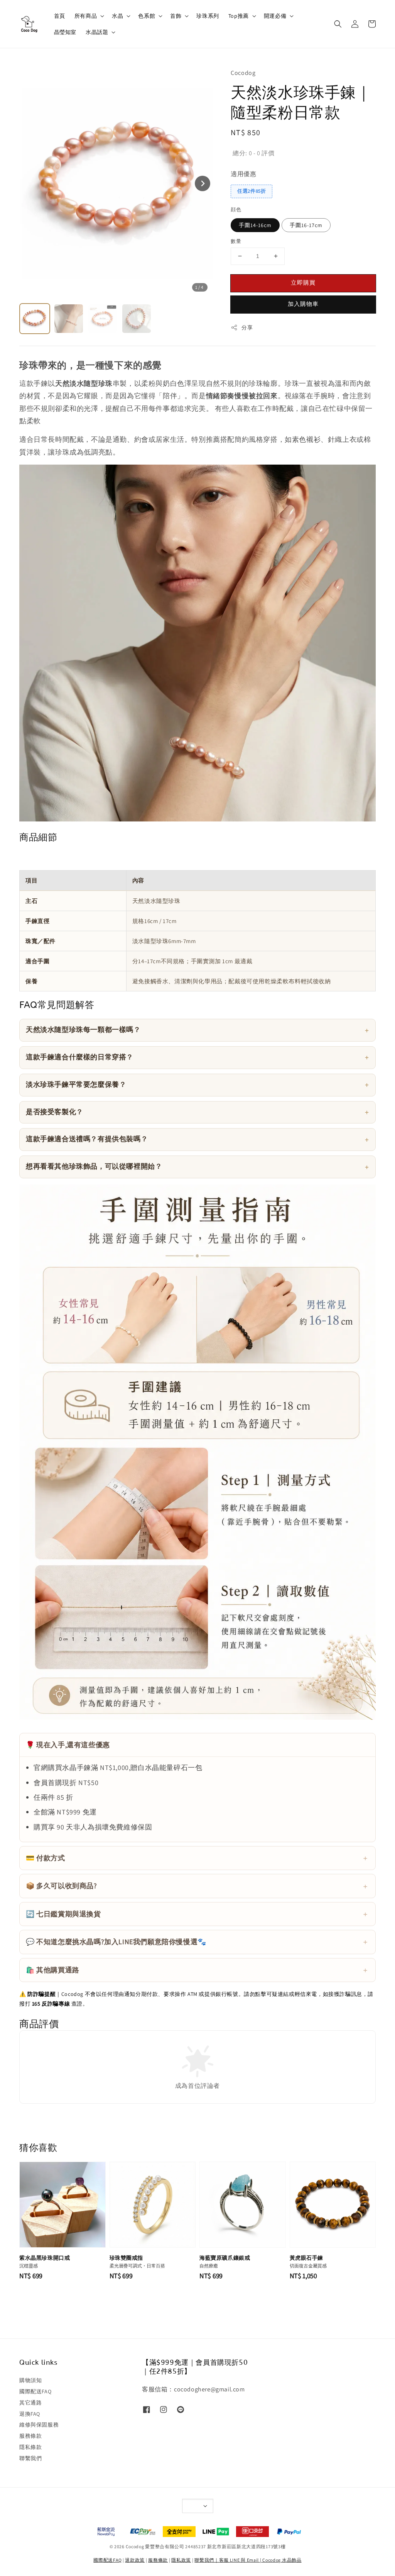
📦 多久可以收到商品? (62, 1886)
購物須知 (30, 2380)
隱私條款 (30, 2447)
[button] (338, 24)
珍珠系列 (208, 16)
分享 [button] (247, 328)
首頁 (60, 16)
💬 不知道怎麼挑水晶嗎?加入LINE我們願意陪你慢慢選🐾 (116, 1942)
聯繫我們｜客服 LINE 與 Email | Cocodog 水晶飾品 (248, 2560)
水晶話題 (97, 32)
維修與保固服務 (39, 2425)
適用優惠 (243, 174)
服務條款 (30, 2436)
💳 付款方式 (46, 1858)
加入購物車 (303, 304)
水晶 (117, 16)
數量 (236, 241)
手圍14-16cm (255, 225)
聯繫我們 (30, 2458)
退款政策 (135, 2560)
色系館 (147, 16)
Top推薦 (239, 16)
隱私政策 (181, 2560)
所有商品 (86, 16)
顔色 (236, 210)
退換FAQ (30, 2414)
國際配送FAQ (35, 2391)
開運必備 (275, 16)
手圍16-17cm (306, 225)
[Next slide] (203, 183)
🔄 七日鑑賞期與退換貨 (63, 1914)
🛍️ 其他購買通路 (53, 1970)
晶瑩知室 (65, 32)
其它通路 (30, 2403)
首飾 (176, 16)
